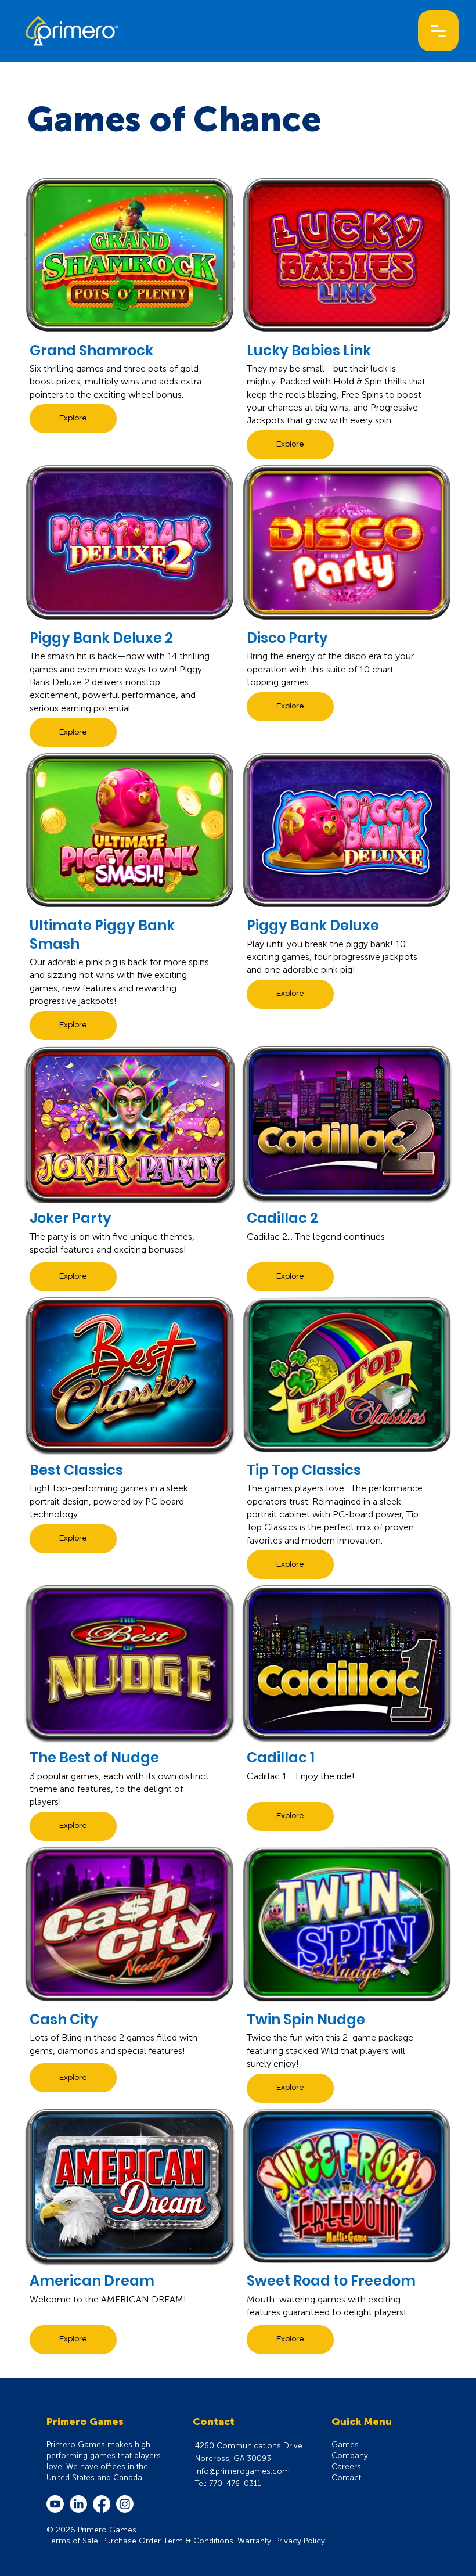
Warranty (254, 2541)
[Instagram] (125, 2504)
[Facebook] (102, 2504)
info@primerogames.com (242, 2471)
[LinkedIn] (78, 2504)
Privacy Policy (300, 2541)
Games (345, 2444)
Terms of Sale (72, 2541)
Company (350, 2456)
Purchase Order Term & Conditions (168, 2541)
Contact (346, 2478)
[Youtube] (55, 2504)
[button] (438, 31)
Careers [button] (346, 2467)
